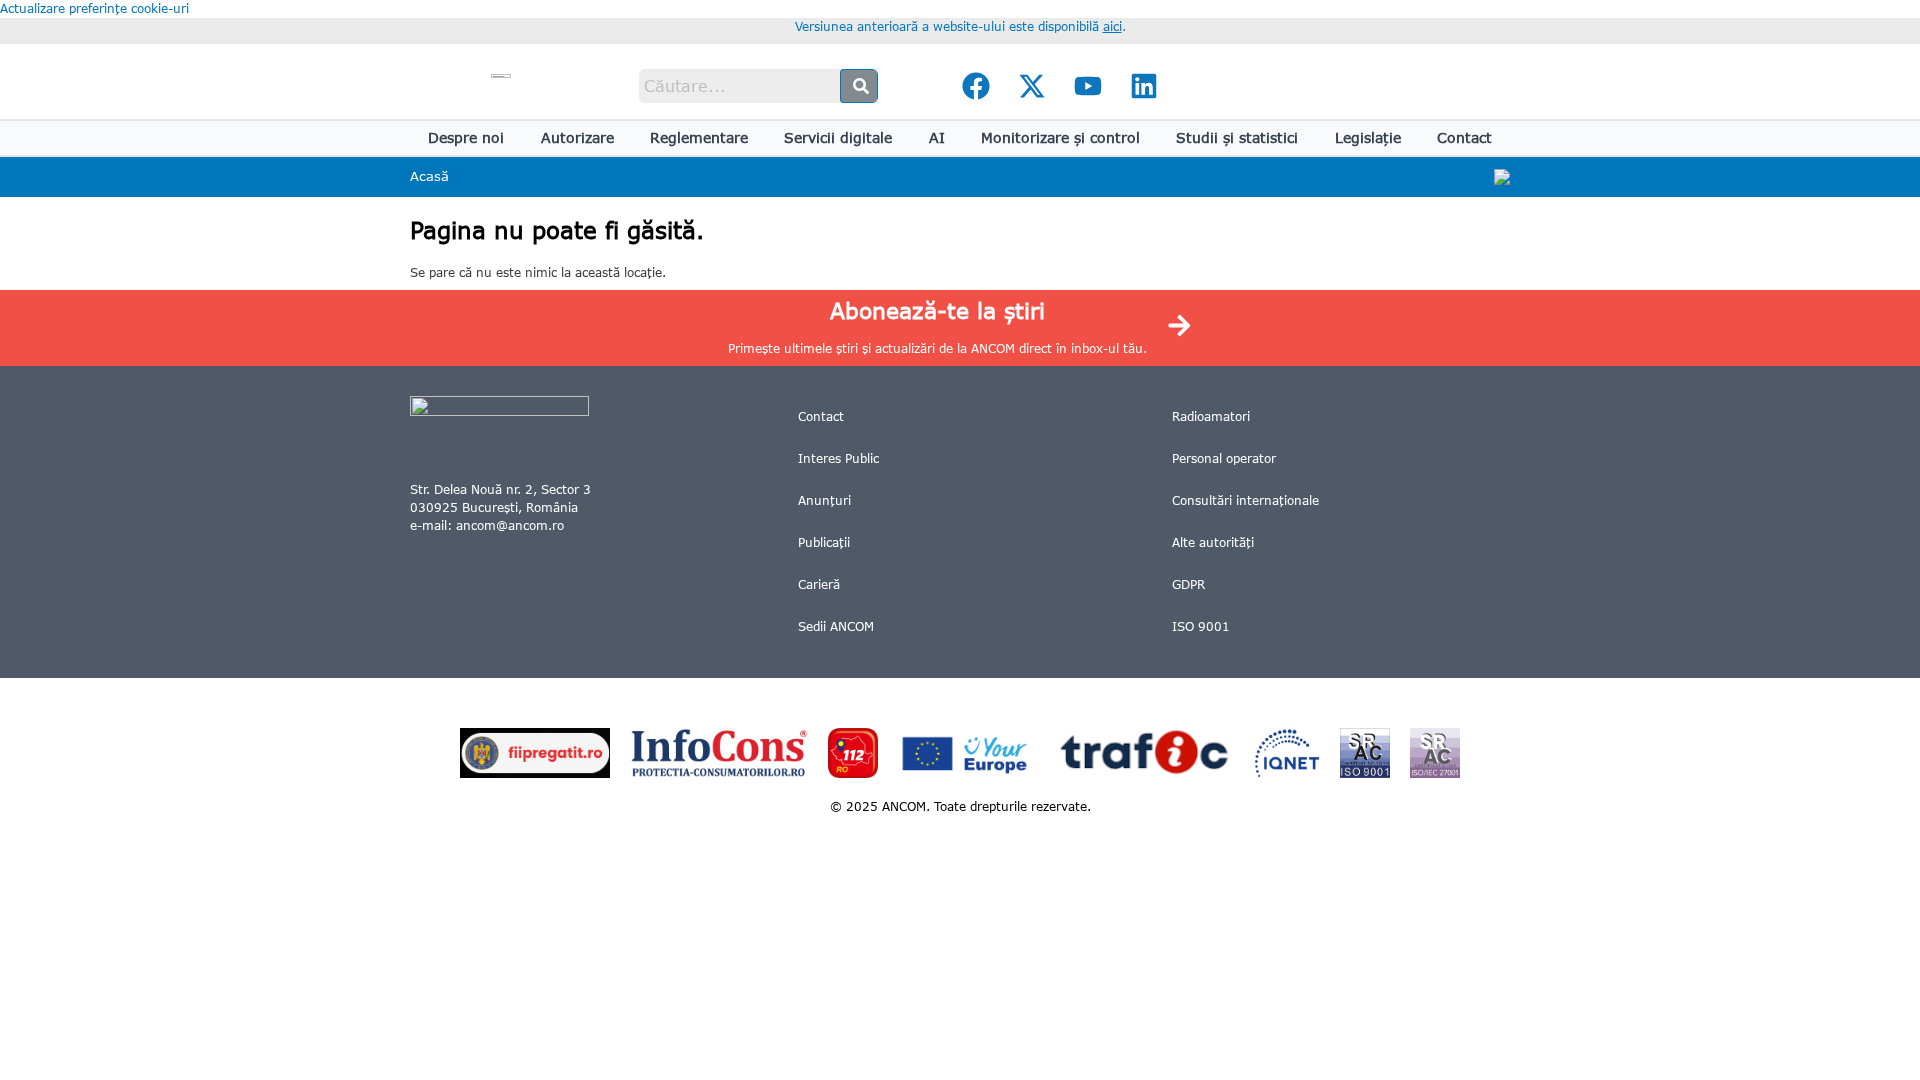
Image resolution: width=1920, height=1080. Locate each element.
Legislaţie (1368, 137)
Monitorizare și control (1060, 137)
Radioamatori (1211, 416)
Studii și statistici (1237, 137)
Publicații (824, 542)
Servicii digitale (838, 137)
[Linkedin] (1144, 86)
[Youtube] (1088, 86)
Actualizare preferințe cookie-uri (94, 8)
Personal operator (1224, 458)
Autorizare (577, 137)
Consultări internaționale (1245, 500)
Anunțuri (824, 500)
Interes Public (838, 458)
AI (937, 137)
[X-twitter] (1032, 86)
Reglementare (699, 137)
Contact (1464, 137)
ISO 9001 (1201, 626)
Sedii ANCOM (836, 626)
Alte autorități (1213, 542)
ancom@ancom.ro (510, 525)
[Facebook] (976, 86)
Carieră (819, 584)
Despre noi (466, 137)
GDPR (1188, 584)
